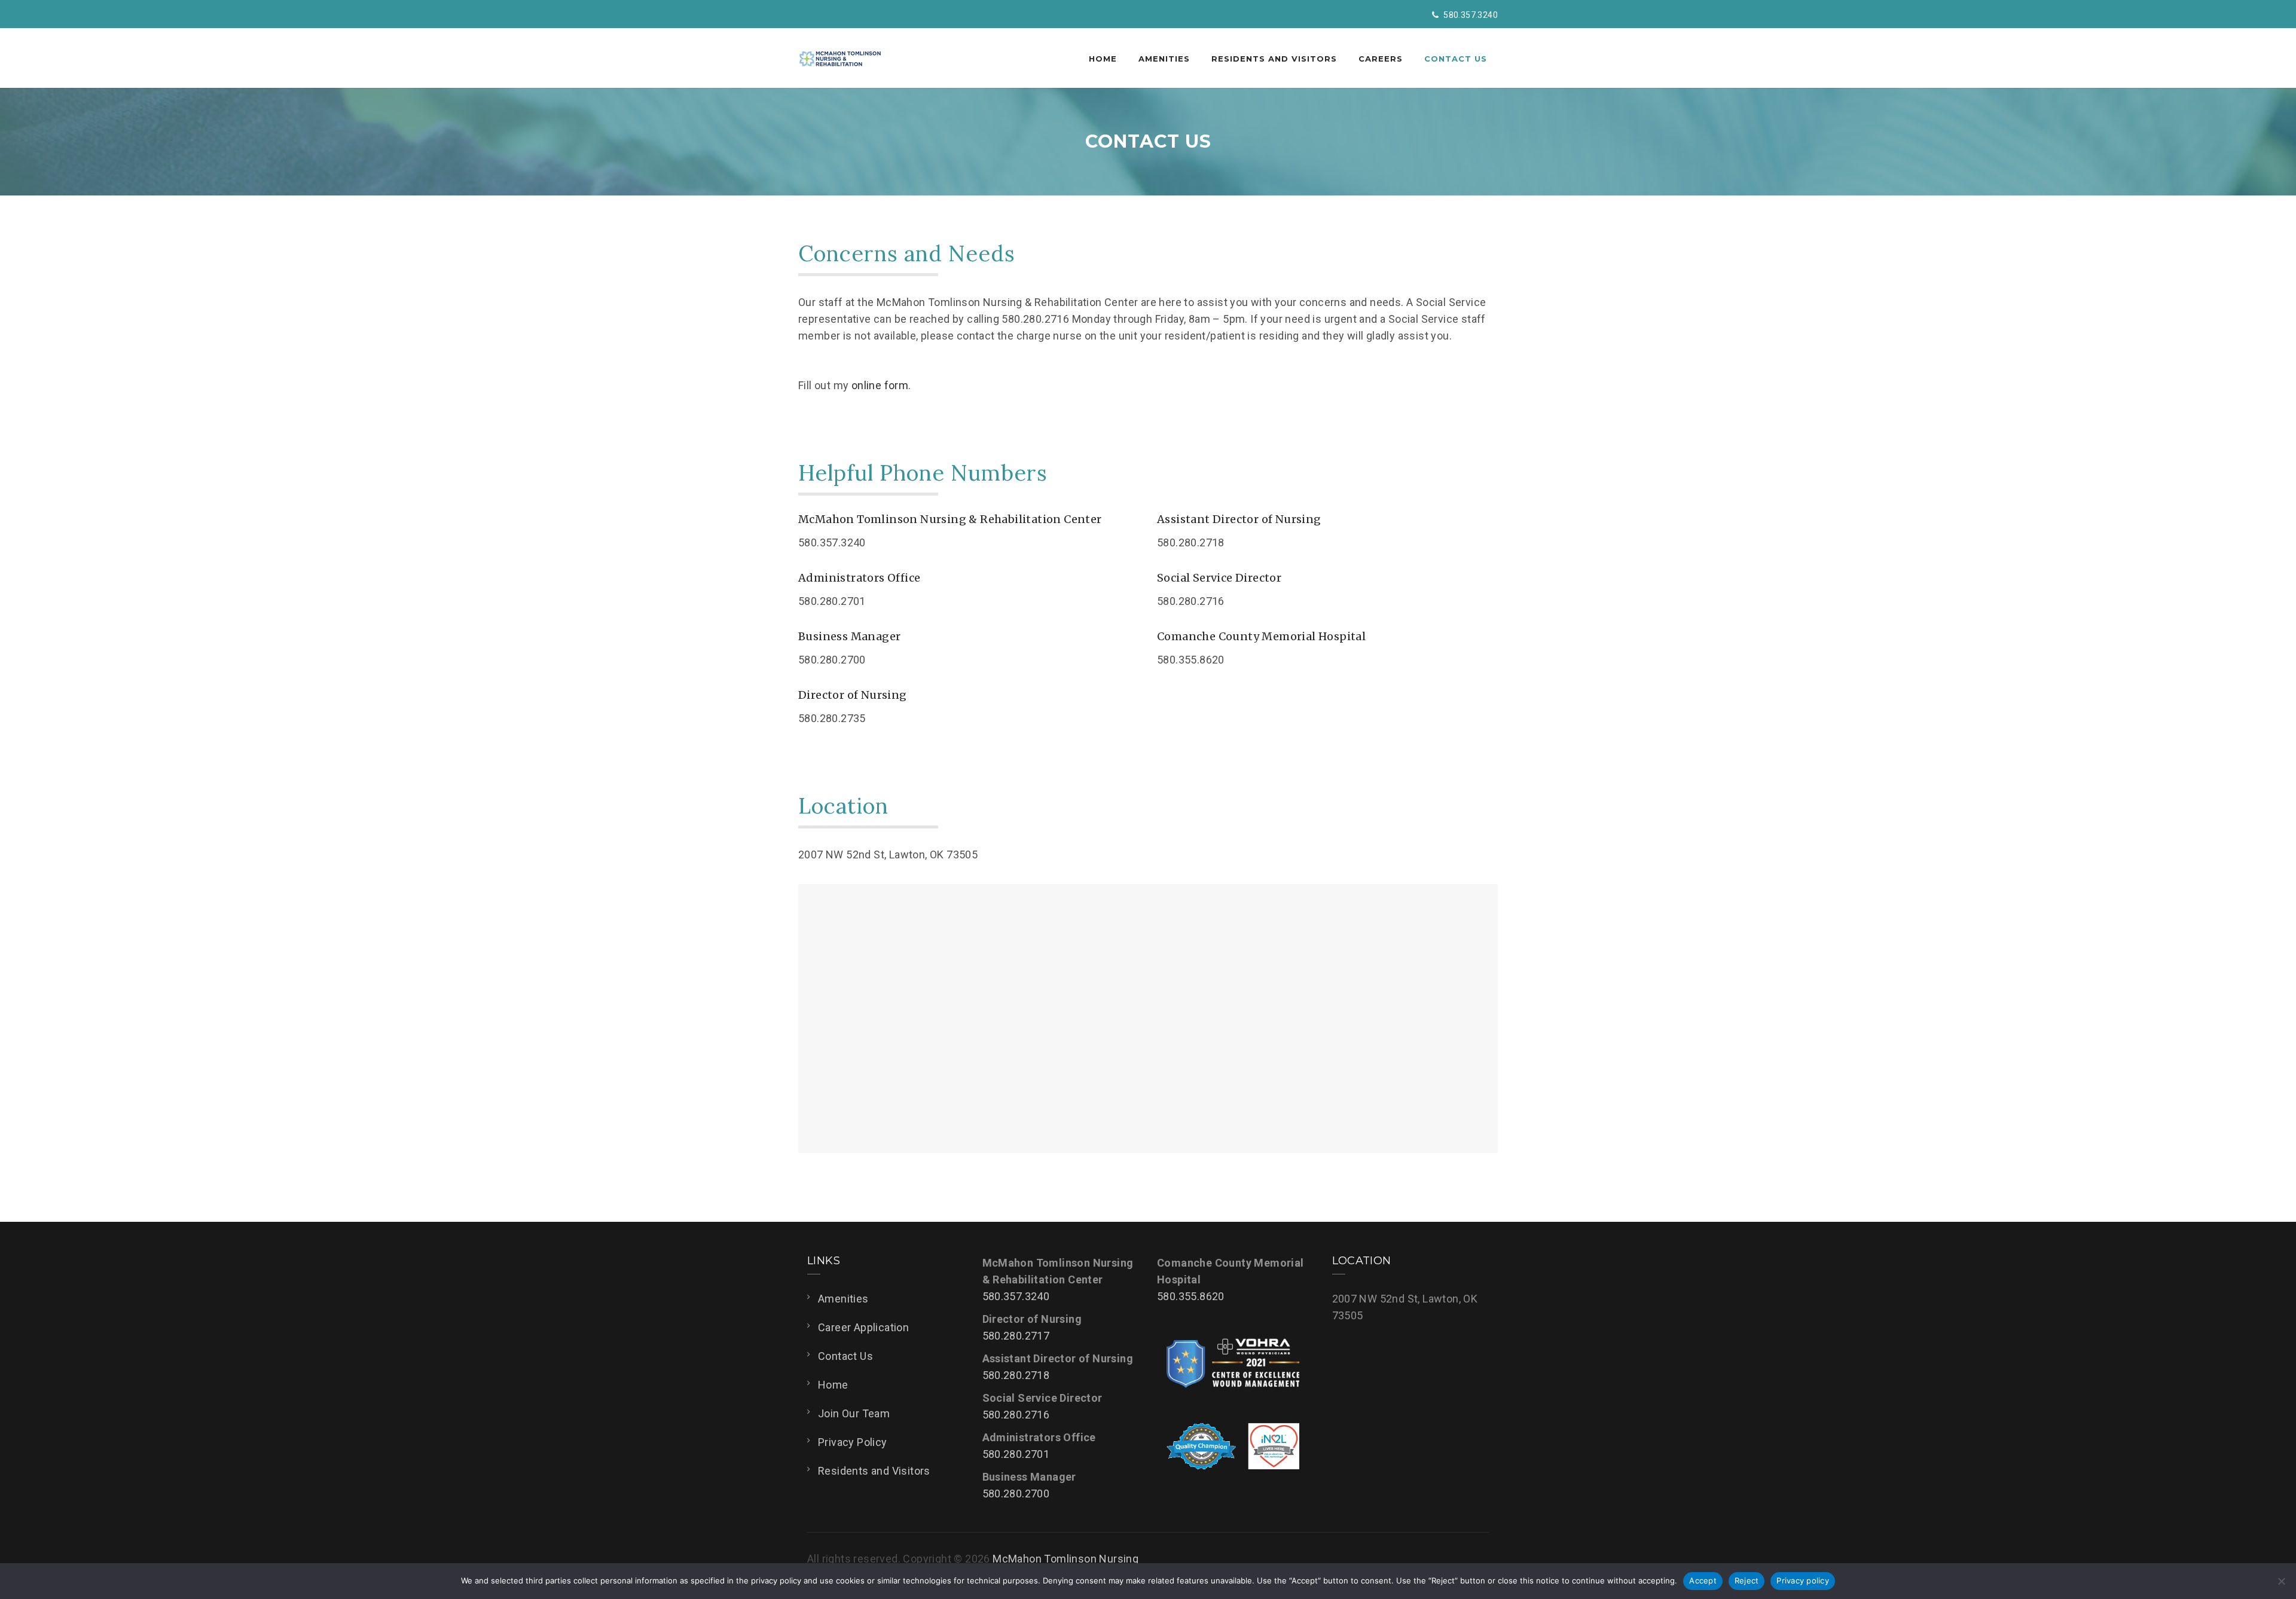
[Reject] (2281, 1581)
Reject (1747, 1580)
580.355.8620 (1191, 1296)
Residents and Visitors (1274, 59)
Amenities (1164, 59)
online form (880, 385)
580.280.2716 (1016, 1415)
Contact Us (1456, 59)
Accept (1703, 1580)
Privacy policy (1803, 1580)
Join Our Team (854, 1413)
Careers (1381, 59)
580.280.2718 (1016, 1375)
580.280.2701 (1016, 1454)
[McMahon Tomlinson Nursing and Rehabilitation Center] (840, 58)
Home (1103, 59)
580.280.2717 (1016, 1336)
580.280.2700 (1016, 1493)
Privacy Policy (853, 1442)
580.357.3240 (1016, 1296)
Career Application (863, 1327)
